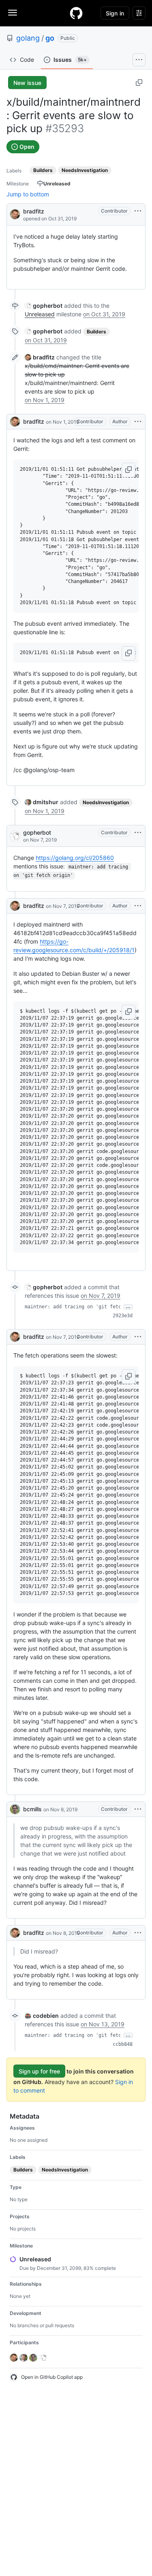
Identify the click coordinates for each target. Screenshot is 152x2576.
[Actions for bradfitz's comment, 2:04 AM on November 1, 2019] (138, 422)
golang (28, 38)
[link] (44, 306)
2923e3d (123, 1316)
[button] (128, 470)
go (50, 38)
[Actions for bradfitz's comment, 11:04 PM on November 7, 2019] (138, 1337)
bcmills (32, 1809)
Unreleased (40, 314)
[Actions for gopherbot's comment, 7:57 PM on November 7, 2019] (138, 833)
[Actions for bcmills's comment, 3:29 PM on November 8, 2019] (138, 1809)
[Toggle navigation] (13, 13)
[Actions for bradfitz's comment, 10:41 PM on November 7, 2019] (138, 906)
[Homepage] (76, 13)
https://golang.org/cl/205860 (75, 858)
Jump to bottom (28, 194)
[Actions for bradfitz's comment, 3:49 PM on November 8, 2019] (138, 1933)
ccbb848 (123, 2044)
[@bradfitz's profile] (15, 214)
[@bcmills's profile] (15, 1809)
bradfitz (34, 211)
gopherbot (37, 832)
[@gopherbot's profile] (15, 836)
